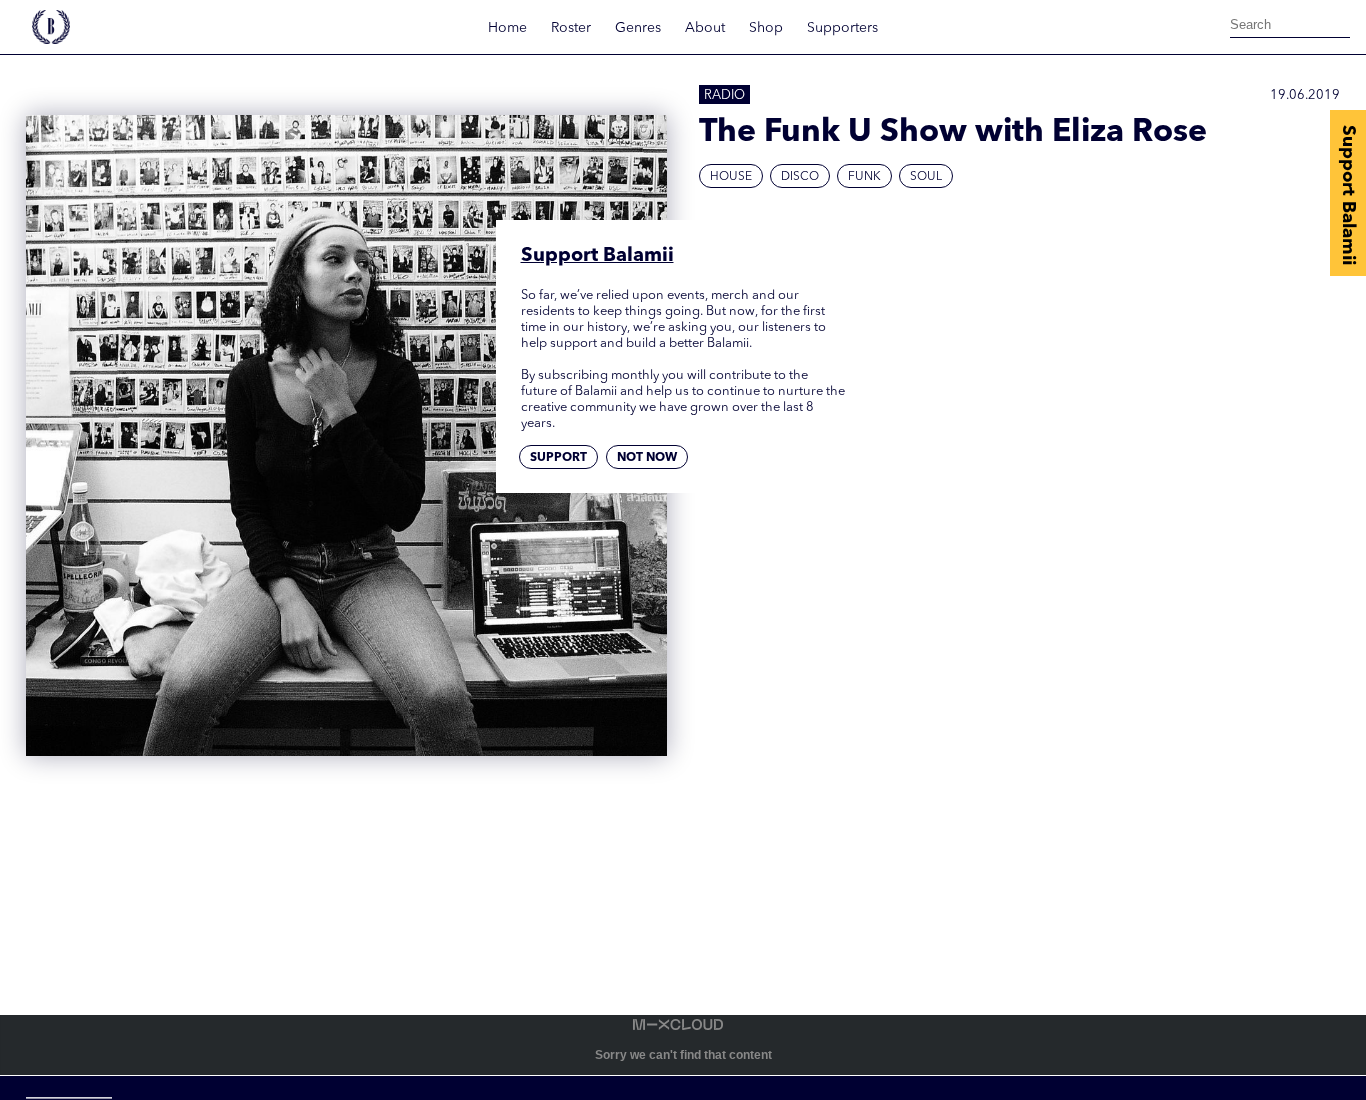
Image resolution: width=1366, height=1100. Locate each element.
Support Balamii (1348, 195)
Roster (571, 28)
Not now (647, 458)
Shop (766, 28)
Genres (638, 28)
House (731, 177)
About (705, 28)
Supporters (842, 28)
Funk (864, 177)
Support (558, 458)
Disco (800, 177)
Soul (926, 177)
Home (507, 28)
